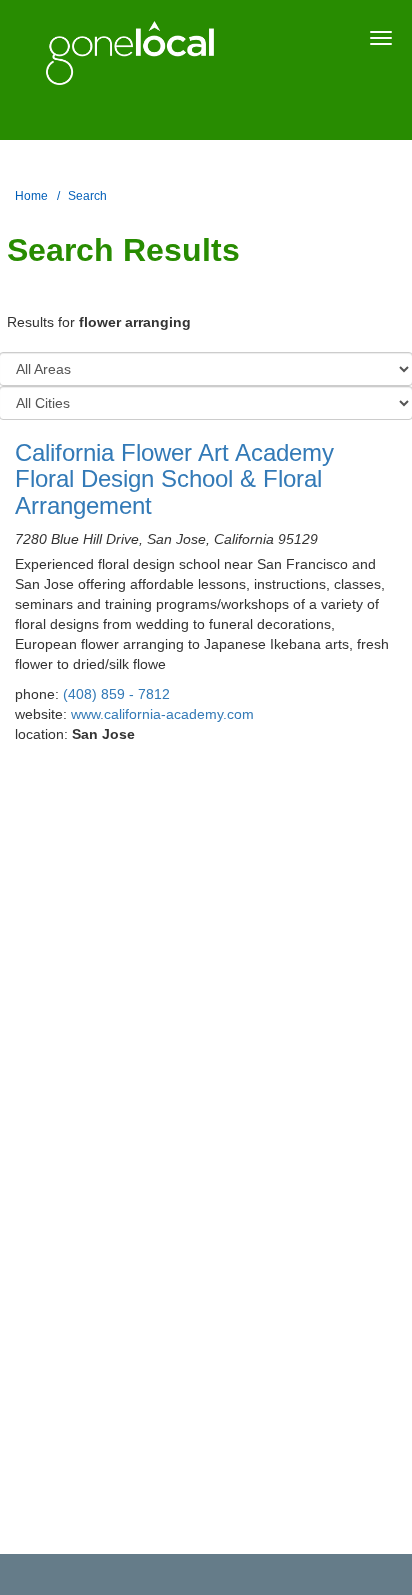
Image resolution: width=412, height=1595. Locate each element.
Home (31, 196)
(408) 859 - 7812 (116, 694)
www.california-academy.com (162, 714)
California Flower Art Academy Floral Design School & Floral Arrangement (174, 479)
